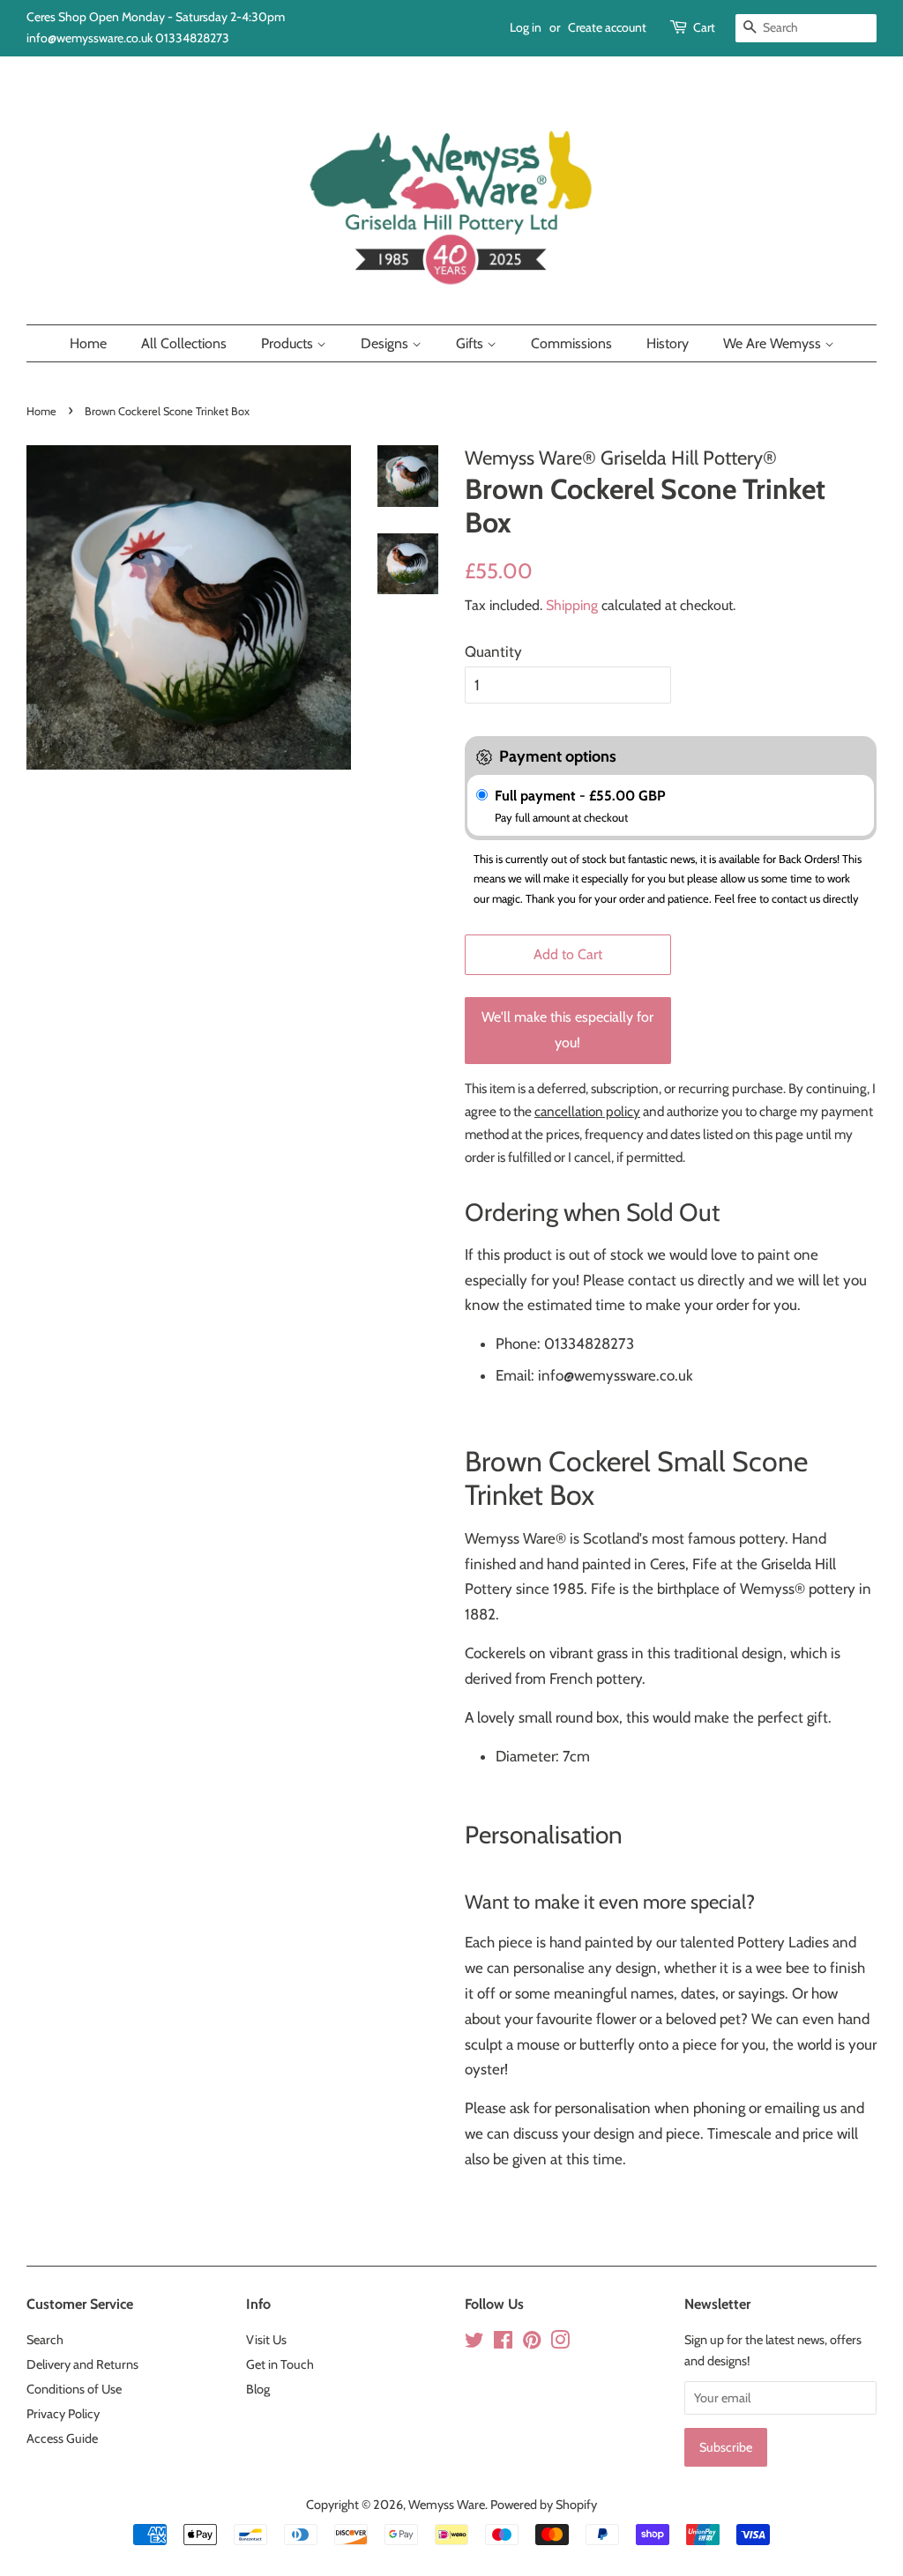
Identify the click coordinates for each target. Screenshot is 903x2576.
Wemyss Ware (447, 2505)
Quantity (493, 651)
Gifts (471, 343)
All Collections (184, 343)
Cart (704, 27)
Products (289, 343)
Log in (526, 27)
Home (88, 343)
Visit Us (266, 2340)
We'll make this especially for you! (567, 1030)
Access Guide (62, 2438)
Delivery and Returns (82, 2364)
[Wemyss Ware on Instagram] (560, 2343)
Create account (607, 27)
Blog (258, 2389)
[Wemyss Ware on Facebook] (503, 2343)
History (668, 343)
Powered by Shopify (544, 2505)
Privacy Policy (63, 2414)
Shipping (572, 605)
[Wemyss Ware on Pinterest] (532, 2343)
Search (45, 2340)
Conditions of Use (74, 2389)
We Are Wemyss (774, 343)
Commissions (571, 343)
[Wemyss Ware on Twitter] (474, 2343)
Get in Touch (280, 2364)
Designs (386, 343)
